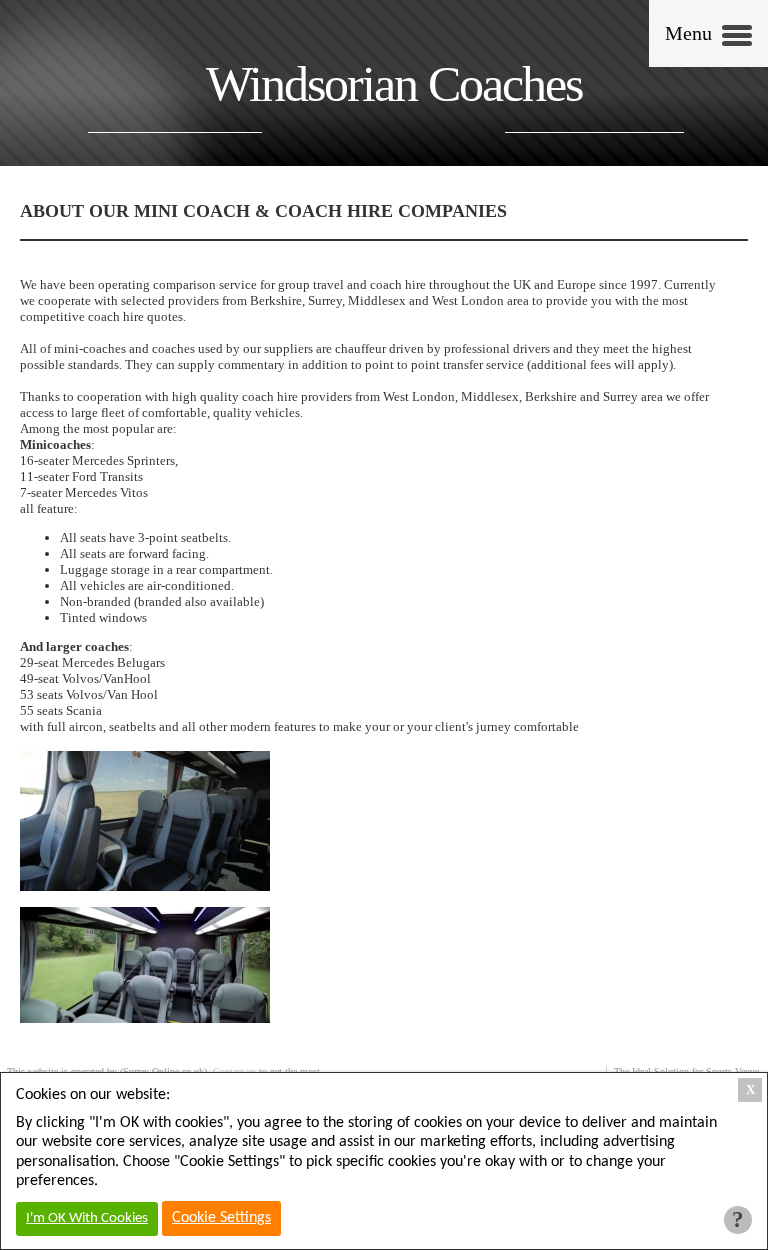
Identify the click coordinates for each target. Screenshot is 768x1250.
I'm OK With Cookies (87, 1218)
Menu (688, 33)
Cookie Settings (221, 1218)
